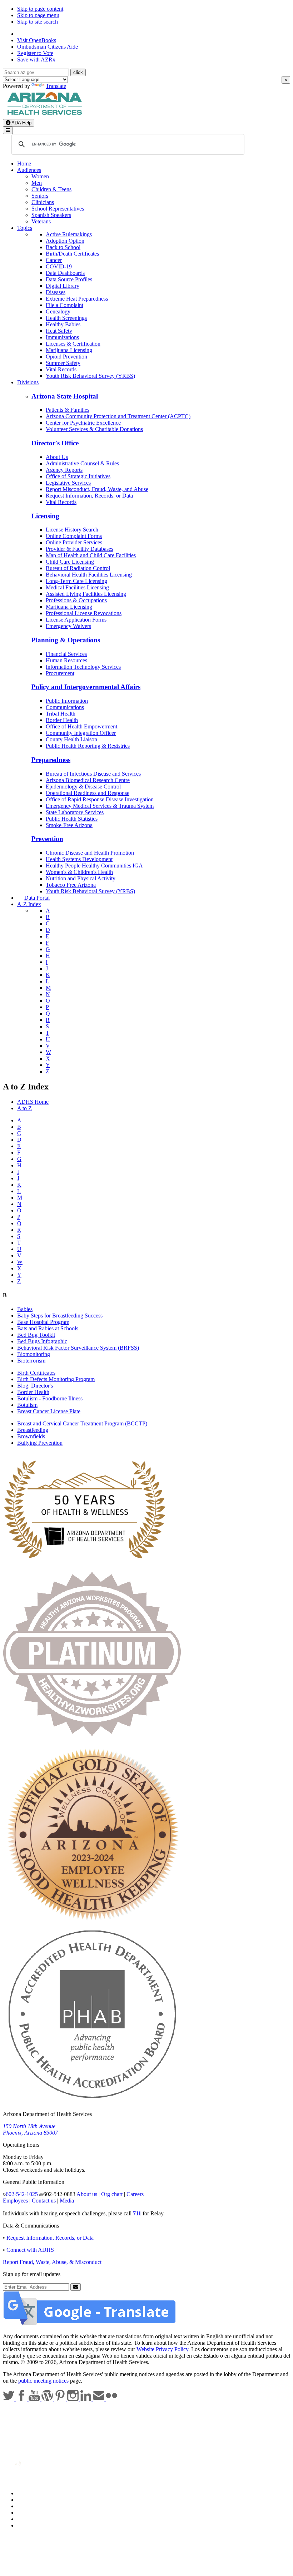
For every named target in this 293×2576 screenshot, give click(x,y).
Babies (25, 1309)
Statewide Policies (38, 2493)
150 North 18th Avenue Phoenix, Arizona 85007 (30, 2129)
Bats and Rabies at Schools (48, 1328)
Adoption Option (65, 241)
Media (67, 2201)
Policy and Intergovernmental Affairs (86, 687)
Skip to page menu (38, 15)
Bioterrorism (31, 1361)
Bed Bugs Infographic (42, 1341)
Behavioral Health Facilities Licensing (89, 575)
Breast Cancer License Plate (49, 1411)
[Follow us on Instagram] (74, 2399)
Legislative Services (68, 483)
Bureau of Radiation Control (78, 568)
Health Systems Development (79, 859)
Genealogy (58, 312)
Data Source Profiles (69, 279)
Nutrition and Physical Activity (81, 878)
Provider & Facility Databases (80, 549)
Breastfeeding (33, 1430)
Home (24, 164)
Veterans (41, 221)
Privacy (26, 2500)
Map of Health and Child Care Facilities (91, 555)
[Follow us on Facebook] (22, 2399)
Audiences (29, 170)
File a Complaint (64, 305)
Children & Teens (51, 189)
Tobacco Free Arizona (71, 885)
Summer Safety (63, 363)
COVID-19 (59, 266)
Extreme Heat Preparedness (77, 299)
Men (37, 183)
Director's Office (55, 443)
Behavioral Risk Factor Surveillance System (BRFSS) (78, 1348)
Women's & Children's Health (79, 872)
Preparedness (51, 760)
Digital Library (63, 286)
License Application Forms (76, 620)
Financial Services (66, 654)
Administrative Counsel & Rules (82, 463)
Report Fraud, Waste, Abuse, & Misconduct (52, 2262)
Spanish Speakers (51, 215)
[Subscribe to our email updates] (99, 2399)
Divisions (28, 382)
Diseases (56, 292)
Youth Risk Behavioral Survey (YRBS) (90, 376)
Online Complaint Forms (74, 536)
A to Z (24, 1108)
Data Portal (37, 898)
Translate (56, 86)
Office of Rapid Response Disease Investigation (100, 799)
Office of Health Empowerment (81, 726)
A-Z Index (29, 904)
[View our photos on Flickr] (111, 2399)
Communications (65, 707)
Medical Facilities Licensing (77, 587)
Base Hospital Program (43, 1322)
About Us (57, 457)
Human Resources (66, 660)
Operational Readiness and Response (88, 793)
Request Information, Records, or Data (89, 496)
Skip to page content (40, 9)
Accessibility (32, 2506)
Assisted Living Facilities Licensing (86, 594)
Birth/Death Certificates (72, 254)
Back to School (63, 247)
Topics (25, 228)
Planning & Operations (66, 640)
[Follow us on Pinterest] (61, 2399)
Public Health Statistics (72, 819)
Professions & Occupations (76, 600)
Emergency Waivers (68, 626)
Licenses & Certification (73, 344)
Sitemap (26, 2525)
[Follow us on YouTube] (35, 2399)
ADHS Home (33, 1102)
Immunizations (62, 337)
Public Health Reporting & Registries (88, 746)
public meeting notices (43, 2381)
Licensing (45, 516)
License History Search (72, 530)
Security (26, 2519)
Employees (15, 2201)
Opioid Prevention (66, 357)
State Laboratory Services (75, 812)
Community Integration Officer (81, 733)
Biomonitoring (34, 1354)
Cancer (54, 260)
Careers (135, 2194)
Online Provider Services (74, 542)
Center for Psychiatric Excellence (83, 423)
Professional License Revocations (84, 613)
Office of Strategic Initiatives (78, 476)
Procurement (60, 673)
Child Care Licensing (70, 562)
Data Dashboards (65, 273)
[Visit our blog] (48, 2399)
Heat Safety (59, 331)
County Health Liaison (71, 739)
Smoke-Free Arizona (69, 825)
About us (87, 2194)
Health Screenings (66, 318)
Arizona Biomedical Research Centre (88, 780)
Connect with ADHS (30, 2250)
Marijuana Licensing (69, 350)
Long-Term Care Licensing (76, 581)
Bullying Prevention (40, 1443)
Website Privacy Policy (162, 2349)
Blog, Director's (35, 1386)
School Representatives (58, 209)
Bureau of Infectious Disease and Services (93, 774)
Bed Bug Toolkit (36, 1335)
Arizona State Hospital (65, 396)
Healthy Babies (63, 324)
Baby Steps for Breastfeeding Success (60, 1316)
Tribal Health (61, 714)
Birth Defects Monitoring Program (56, 1379)
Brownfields (31, 1436)
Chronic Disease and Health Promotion (90, 853)
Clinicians (43, 202)
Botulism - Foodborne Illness (50, 1398)
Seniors (40, 196)
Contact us (44, 2201)
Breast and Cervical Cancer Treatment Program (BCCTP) (82, 1423)
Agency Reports (64, 470)
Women (40, 176)
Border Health (62, 720)
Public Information (67, 701)
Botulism (27, 1405)
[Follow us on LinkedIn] (86, 2399)
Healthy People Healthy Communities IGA (94, 866)
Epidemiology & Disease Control (83, 787)
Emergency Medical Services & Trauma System (100, 806)
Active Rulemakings (69, 234)
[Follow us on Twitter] (9, 2399)
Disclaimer (29, 2513)
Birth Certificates (36, 1373)
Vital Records (61, 369)
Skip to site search (38, 22)
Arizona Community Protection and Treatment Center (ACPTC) (118, 416)
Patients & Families (68, 410)
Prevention (47, 839)
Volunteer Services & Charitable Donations (94, 429)
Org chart (112, 2194)
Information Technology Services (83, 667)
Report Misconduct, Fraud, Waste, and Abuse (97, 489)
